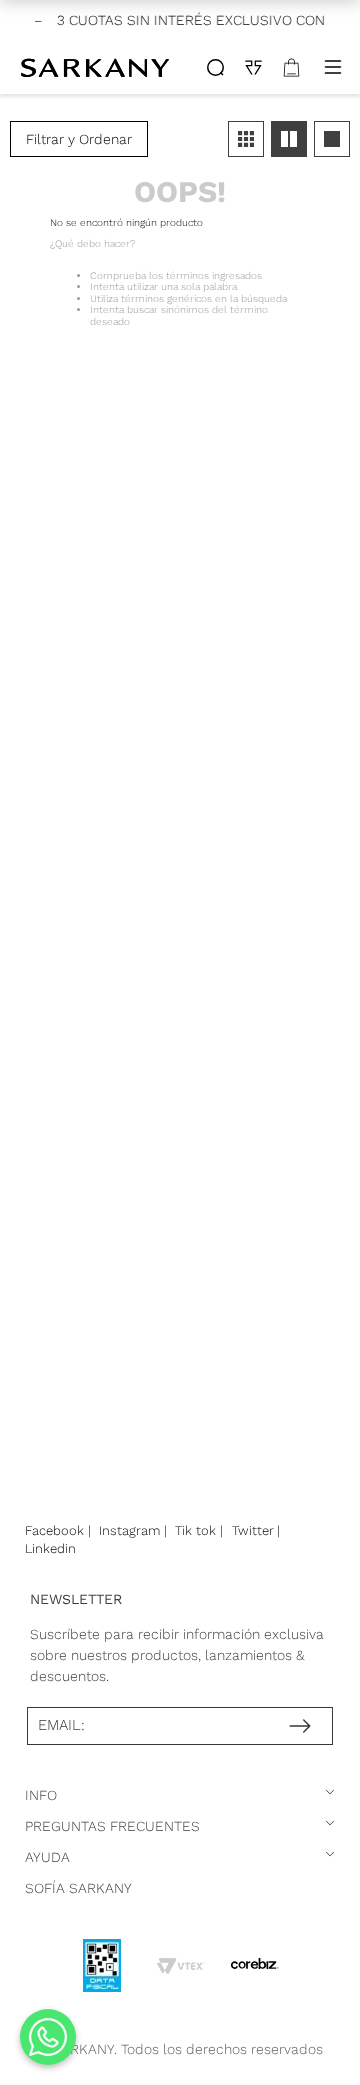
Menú (333, 67)
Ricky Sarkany (97, 67)
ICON (215, 67)
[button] (79, 139)
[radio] (246, 139)
